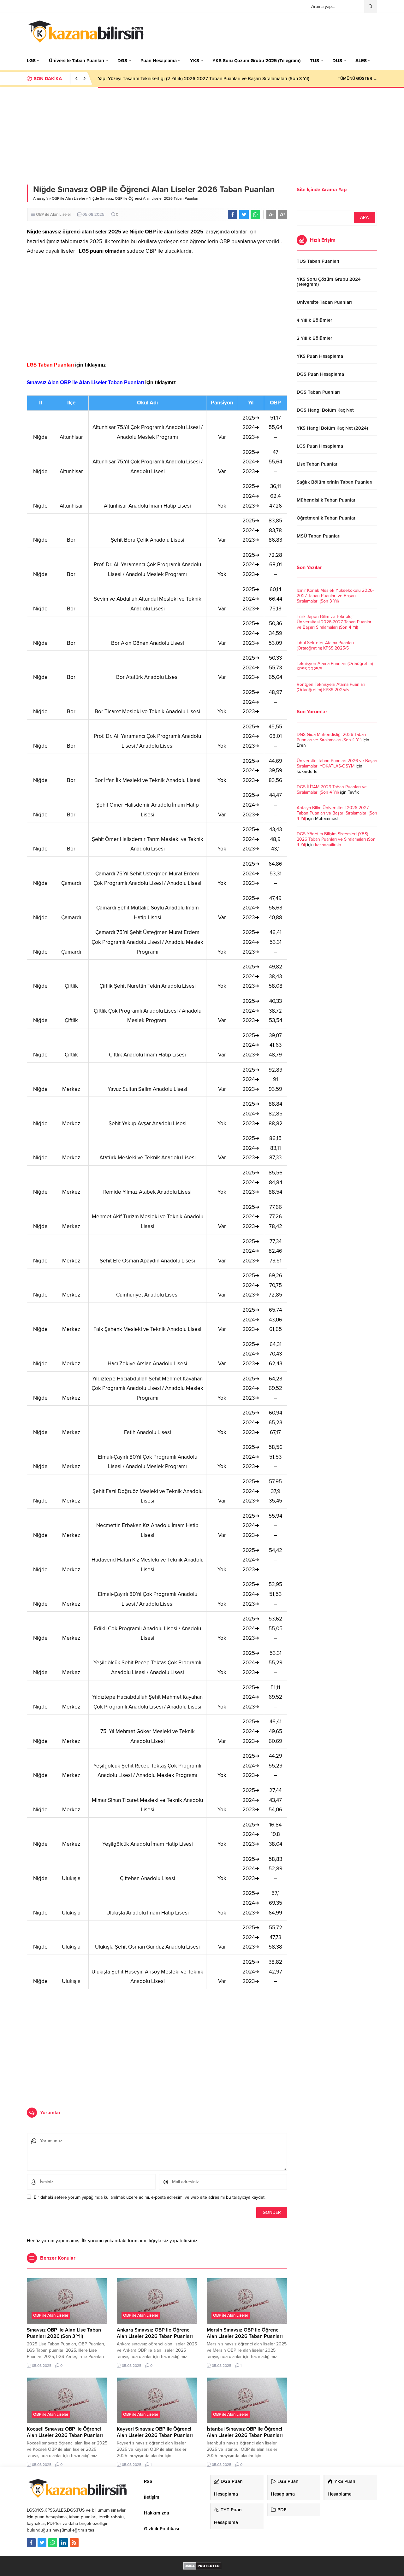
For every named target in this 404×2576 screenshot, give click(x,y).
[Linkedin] (63, 2543)
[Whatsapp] (53, 2543)
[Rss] (74, 2543)
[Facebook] (31, 2543)
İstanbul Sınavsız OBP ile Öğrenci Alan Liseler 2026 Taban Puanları (245, 2432)
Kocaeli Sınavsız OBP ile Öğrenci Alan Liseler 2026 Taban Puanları (65, 2432)
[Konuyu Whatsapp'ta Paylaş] (255, 215)
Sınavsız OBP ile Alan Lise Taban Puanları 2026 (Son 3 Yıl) (64, 2333)
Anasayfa (41, 198)
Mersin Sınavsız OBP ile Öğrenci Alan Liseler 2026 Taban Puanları (245, 2333)
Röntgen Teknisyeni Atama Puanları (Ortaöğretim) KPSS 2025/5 (331, 687)
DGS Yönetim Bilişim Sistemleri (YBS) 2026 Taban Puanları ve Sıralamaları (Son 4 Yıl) (336, 839)
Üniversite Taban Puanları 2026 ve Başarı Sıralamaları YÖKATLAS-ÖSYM (337, 763)
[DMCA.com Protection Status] (202, 2566)
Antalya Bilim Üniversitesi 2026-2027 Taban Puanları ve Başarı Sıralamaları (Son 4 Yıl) (337, 813)
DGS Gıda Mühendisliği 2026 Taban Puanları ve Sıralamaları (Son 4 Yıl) (331, 737)
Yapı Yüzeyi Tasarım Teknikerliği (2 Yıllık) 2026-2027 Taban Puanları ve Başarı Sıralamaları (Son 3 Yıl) (204, 79)
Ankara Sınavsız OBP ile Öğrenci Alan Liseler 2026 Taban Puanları (155, 2333)
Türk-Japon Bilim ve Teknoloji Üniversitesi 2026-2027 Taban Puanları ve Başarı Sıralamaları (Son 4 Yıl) (335, 622)
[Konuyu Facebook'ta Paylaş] (233, 215)
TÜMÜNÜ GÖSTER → (357, 79)
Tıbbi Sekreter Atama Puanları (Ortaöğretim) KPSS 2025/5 (325, 645)
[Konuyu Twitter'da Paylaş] (244, 215)
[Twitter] (42, 2543)
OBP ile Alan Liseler (68, 198)
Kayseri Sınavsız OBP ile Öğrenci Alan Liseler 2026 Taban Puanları (155, 2432)
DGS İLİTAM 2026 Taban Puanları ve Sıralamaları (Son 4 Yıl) (332, 790)
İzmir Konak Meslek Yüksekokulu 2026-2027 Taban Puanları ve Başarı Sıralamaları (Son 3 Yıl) (335, 596)
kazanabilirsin (328, 845)
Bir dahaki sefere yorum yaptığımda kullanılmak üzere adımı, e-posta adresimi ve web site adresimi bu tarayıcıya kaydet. (150, 2197)
